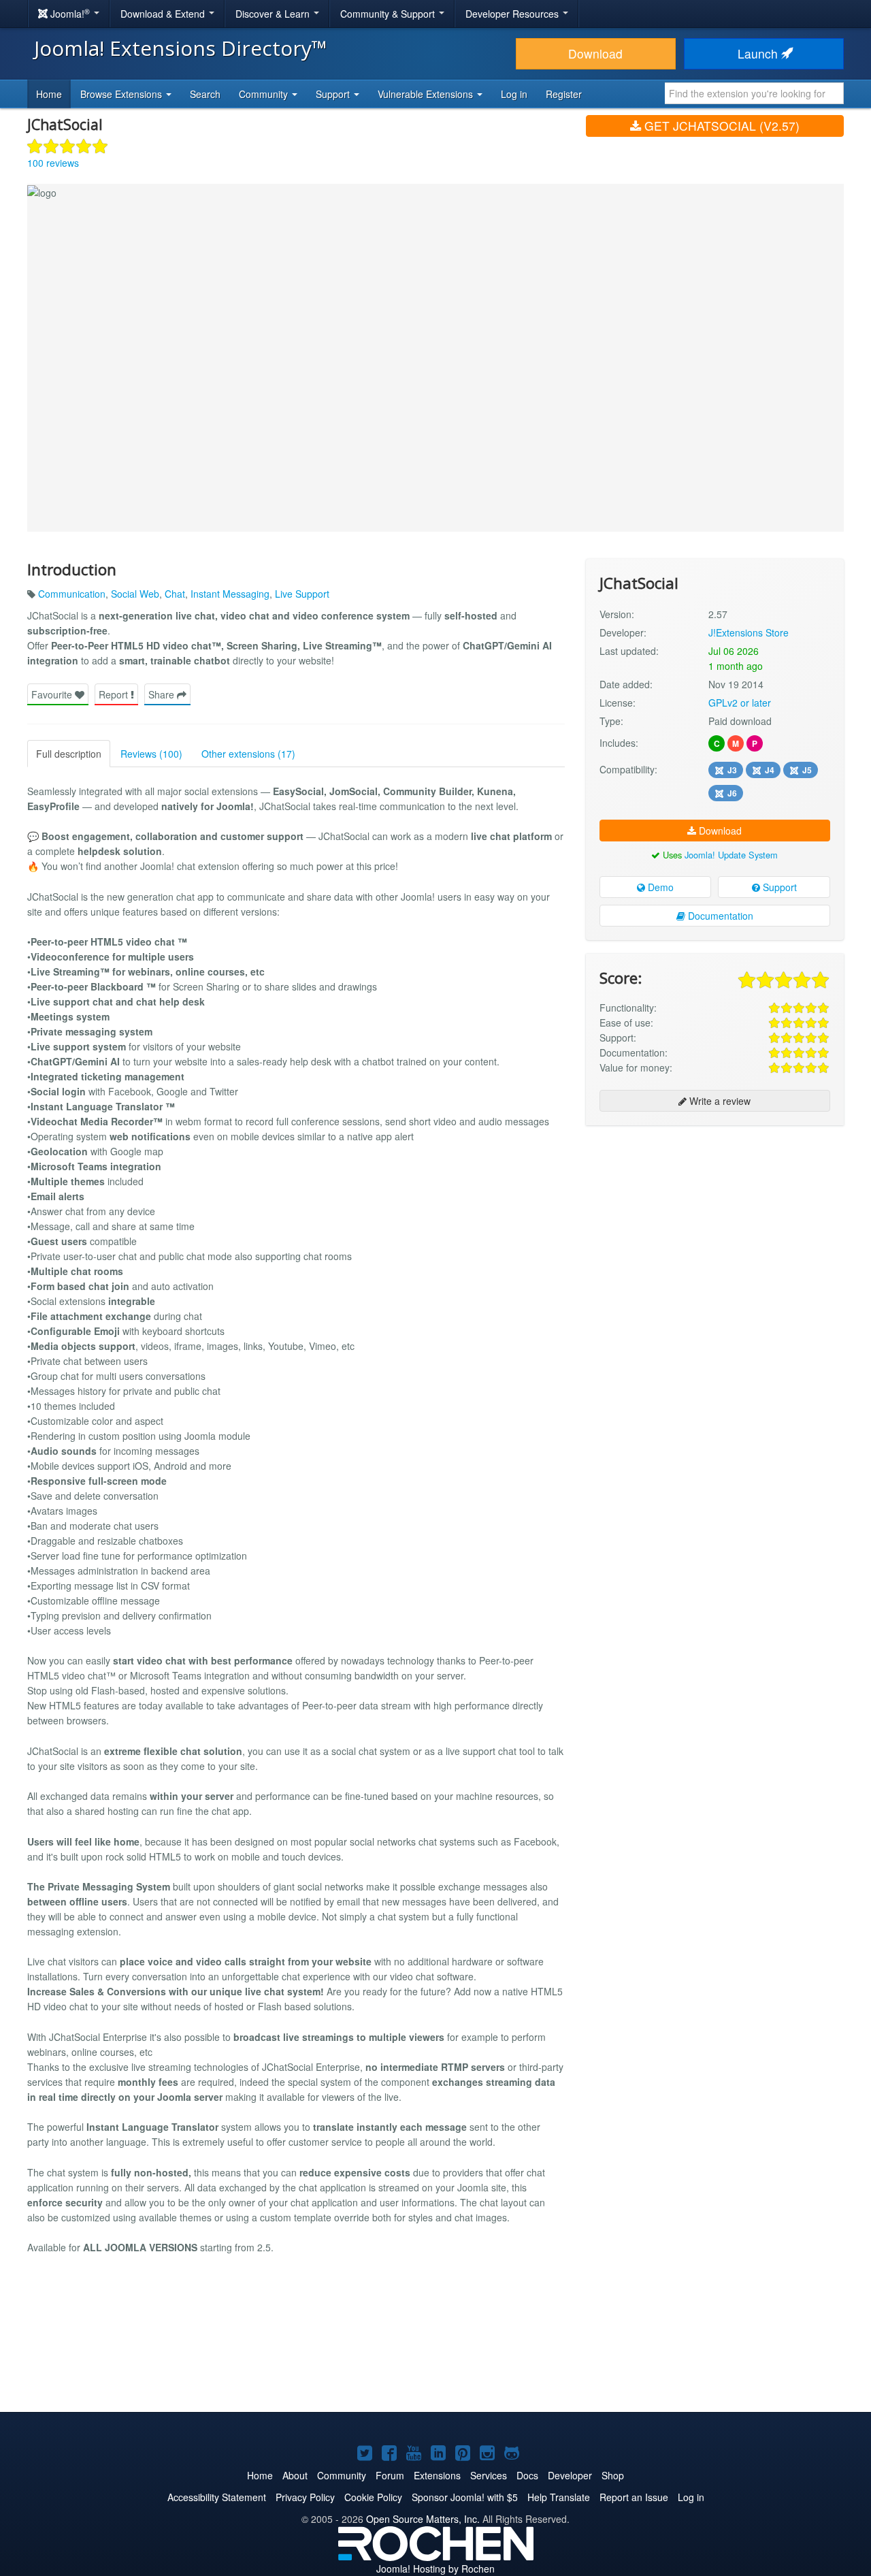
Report (115, 694)
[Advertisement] (715, 1224)
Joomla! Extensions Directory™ (181, 48)
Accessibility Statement (217, 2497)
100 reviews (53, 163)
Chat (175, 594)
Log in (514, 94)
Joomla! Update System (731, 855)
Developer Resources (513, 14)
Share (163, 694)
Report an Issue (634, 2497)
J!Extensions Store (749, 632)
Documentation (719, 916)
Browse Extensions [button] (122, 94)
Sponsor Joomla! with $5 (465, 2497)
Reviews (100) (151, 754)
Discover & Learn (274, 14)
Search (205, 94)
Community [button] (265, 94)
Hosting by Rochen (435, 2569)
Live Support (302, 594)
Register (564, 94)
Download (595, 53)
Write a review (719, 1101)
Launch (759, 53)
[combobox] (754, 93)
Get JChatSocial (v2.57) (720, 126)
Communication (72, 594)
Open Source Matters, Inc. (423, 2519)
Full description (69, 754)
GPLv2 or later (740, 703)
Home (49, 94)
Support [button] (334, 94)
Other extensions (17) (248, 754)
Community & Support (389, 14)
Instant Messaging (230, 594)
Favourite (53, 694)
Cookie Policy (373, 2497)
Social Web (135, 594)
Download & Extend (164, 14)
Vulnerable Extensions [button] (427, 94)
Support (778, 887)
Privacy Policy (305, 2497)
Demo (659, 887)
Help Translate (559, 2497)
